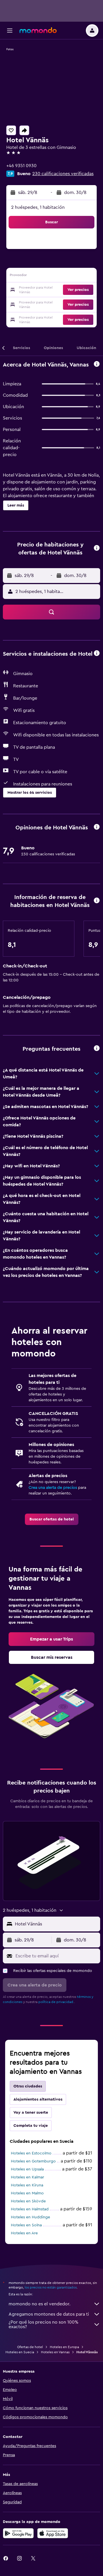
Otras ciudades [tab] (28, 2086)
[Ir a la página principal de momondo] (38, 30)
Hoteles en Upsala (27, 2169)
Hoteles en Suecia (20, 2352)
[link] (52, 1519)
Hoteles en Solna (26, 2225)
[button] (10, 31)
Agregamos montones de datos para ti (49, 2314)
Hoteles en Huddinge (30, 2217)
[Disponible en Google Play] (18, 2533)
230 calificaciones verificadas (63, 174)
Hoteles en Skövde (28, 2201)
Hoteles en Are (24, 2233)
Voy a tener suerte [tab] (31, 2113)
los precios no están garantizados (51, 2287)
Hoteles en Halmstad (30, 2209)
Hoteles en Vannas (55, 2352)
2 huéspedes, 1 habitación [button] (38, 207)
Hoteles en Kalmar (27, 2177)
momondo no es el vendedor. (39, 2304)
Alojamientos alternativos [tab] (38, 2099)
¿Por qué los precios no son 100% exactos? (43, 2324)
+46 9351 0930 (21, 166)
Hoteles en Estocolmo (31, 2153)
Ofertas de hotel (30, 2347)
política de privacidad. (56, 2002)
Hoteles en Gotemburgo (33, 2161)
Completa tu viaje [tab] (31, 2126)
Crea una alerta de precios (53, 1488)
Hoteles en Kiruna (27, 2185)
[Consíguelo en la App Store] (53, 2533)
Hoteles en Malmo (27, 2193)
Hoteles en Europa (64, 2347)
